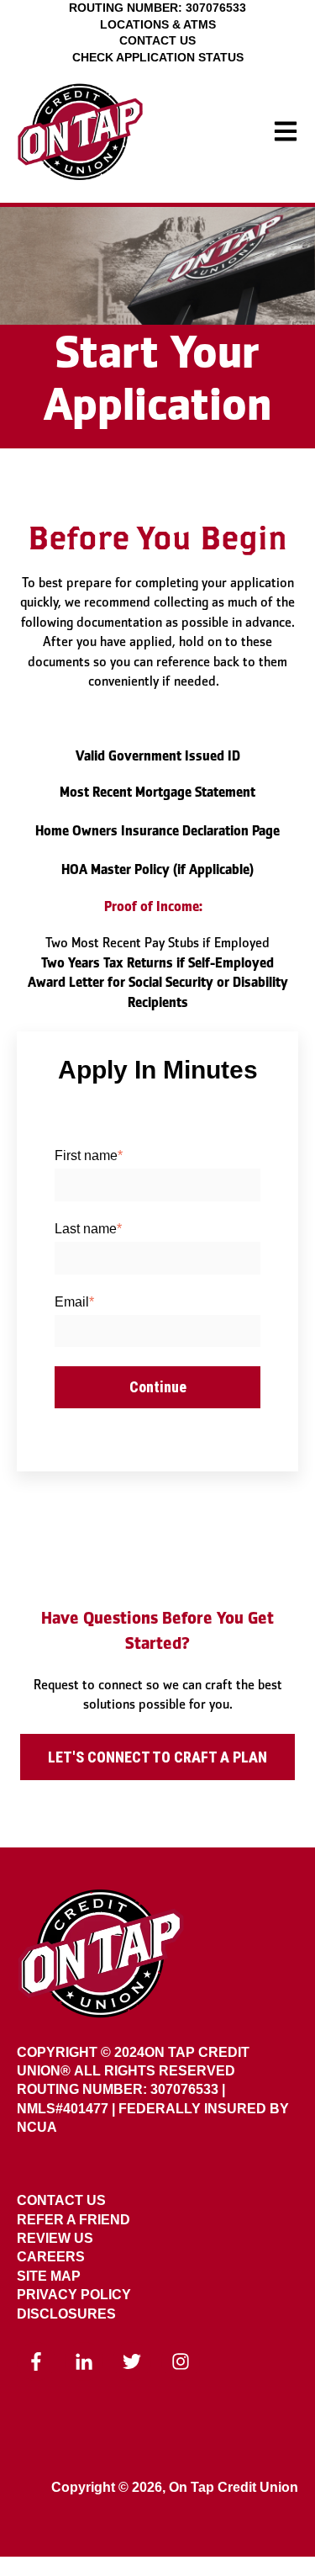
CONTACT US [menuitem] (157, 40)
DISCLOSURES (66, 2314)
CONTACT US (61, 2200)
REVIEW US (55, 2238)
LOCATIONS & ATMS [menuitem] (158, 24)
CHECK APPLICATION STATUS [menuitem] (158, 57)
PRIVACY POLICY (74, 2295)
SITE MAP (49, 2276)
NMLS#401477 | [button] (68, 2109)
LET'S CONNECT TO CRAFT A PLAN (157, 1757)
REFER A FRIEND (73, 2220)
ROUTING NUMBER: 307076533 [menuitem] (157, 8)
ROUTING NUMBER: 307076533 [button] (118, 2089)
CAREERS (51, 2257)
